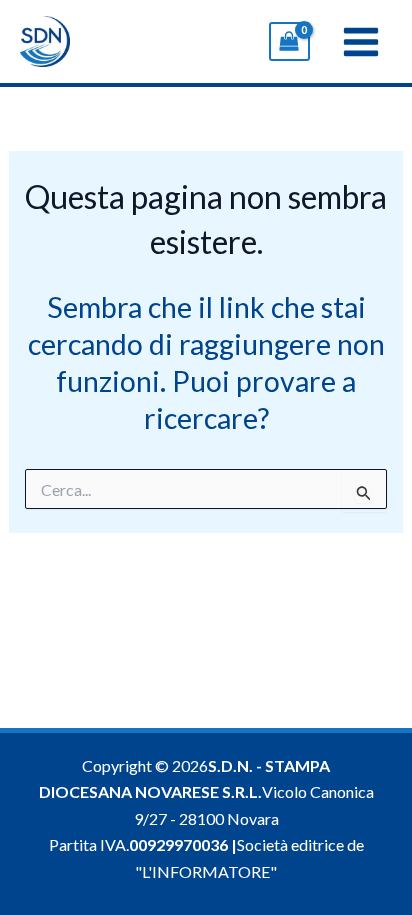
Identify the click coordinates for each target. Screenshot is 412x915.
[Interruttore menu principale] (361, 41)
